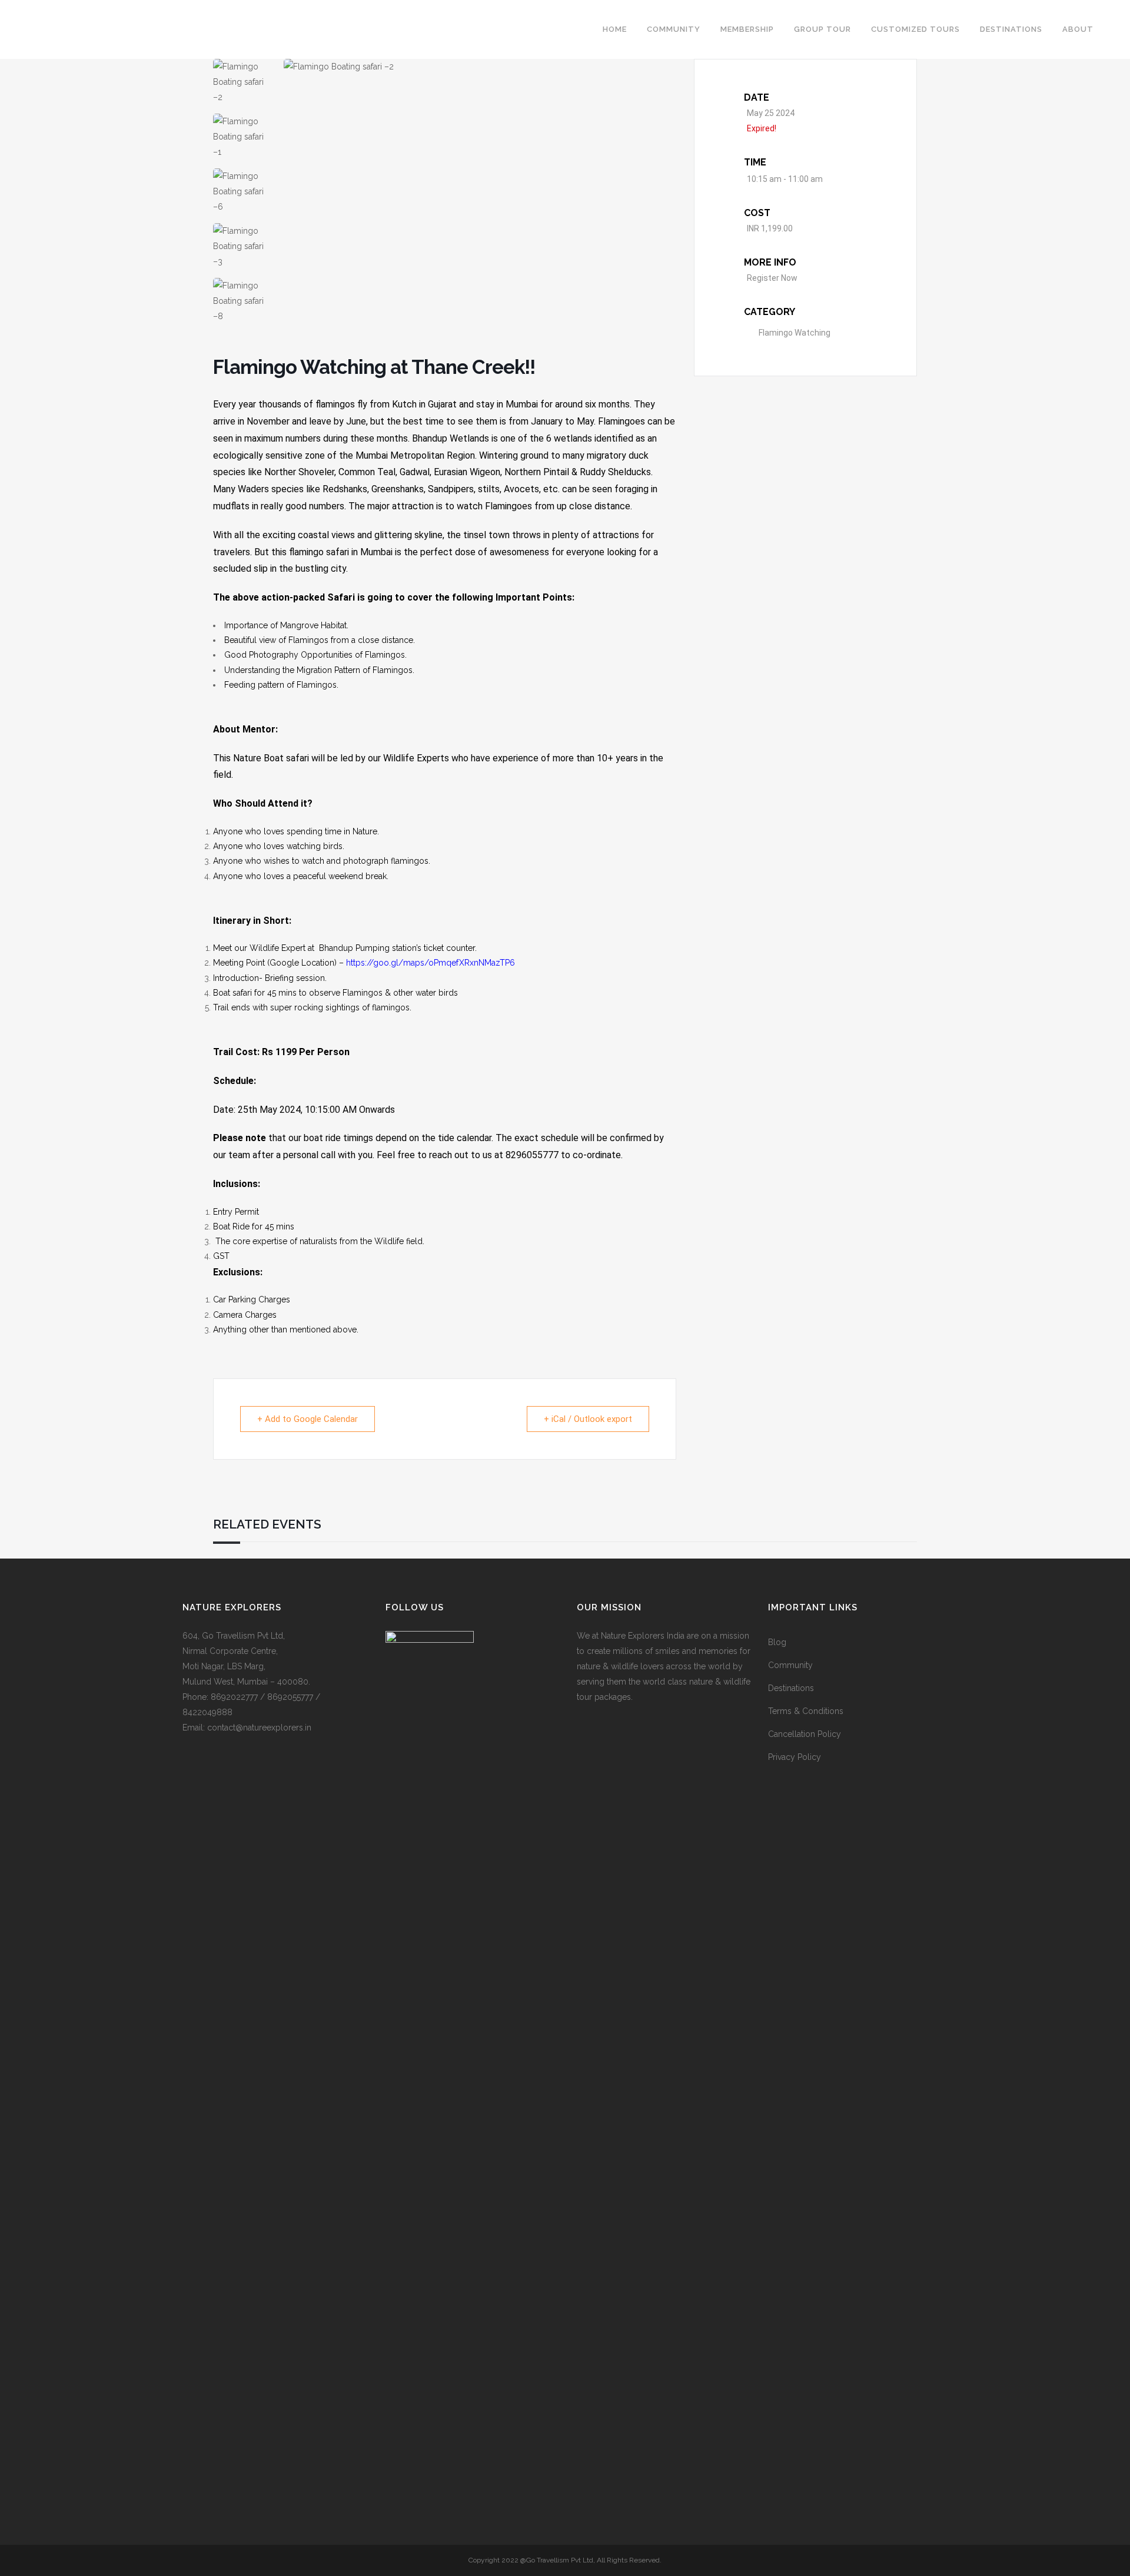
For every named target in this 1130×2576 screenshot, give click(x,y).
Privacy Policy (795, 1757)
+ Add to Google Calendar (308, 1419)
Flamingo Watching (795, 333)
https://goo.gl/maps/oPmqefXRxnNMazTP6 (431, 963)
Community (790, 1665)
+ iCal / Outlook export (588, 1419)
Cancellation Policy (805, 1734)
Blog (777, 1642)
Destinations (791, 1688)
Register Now (772, 278)
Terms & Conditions (806, 1711)
